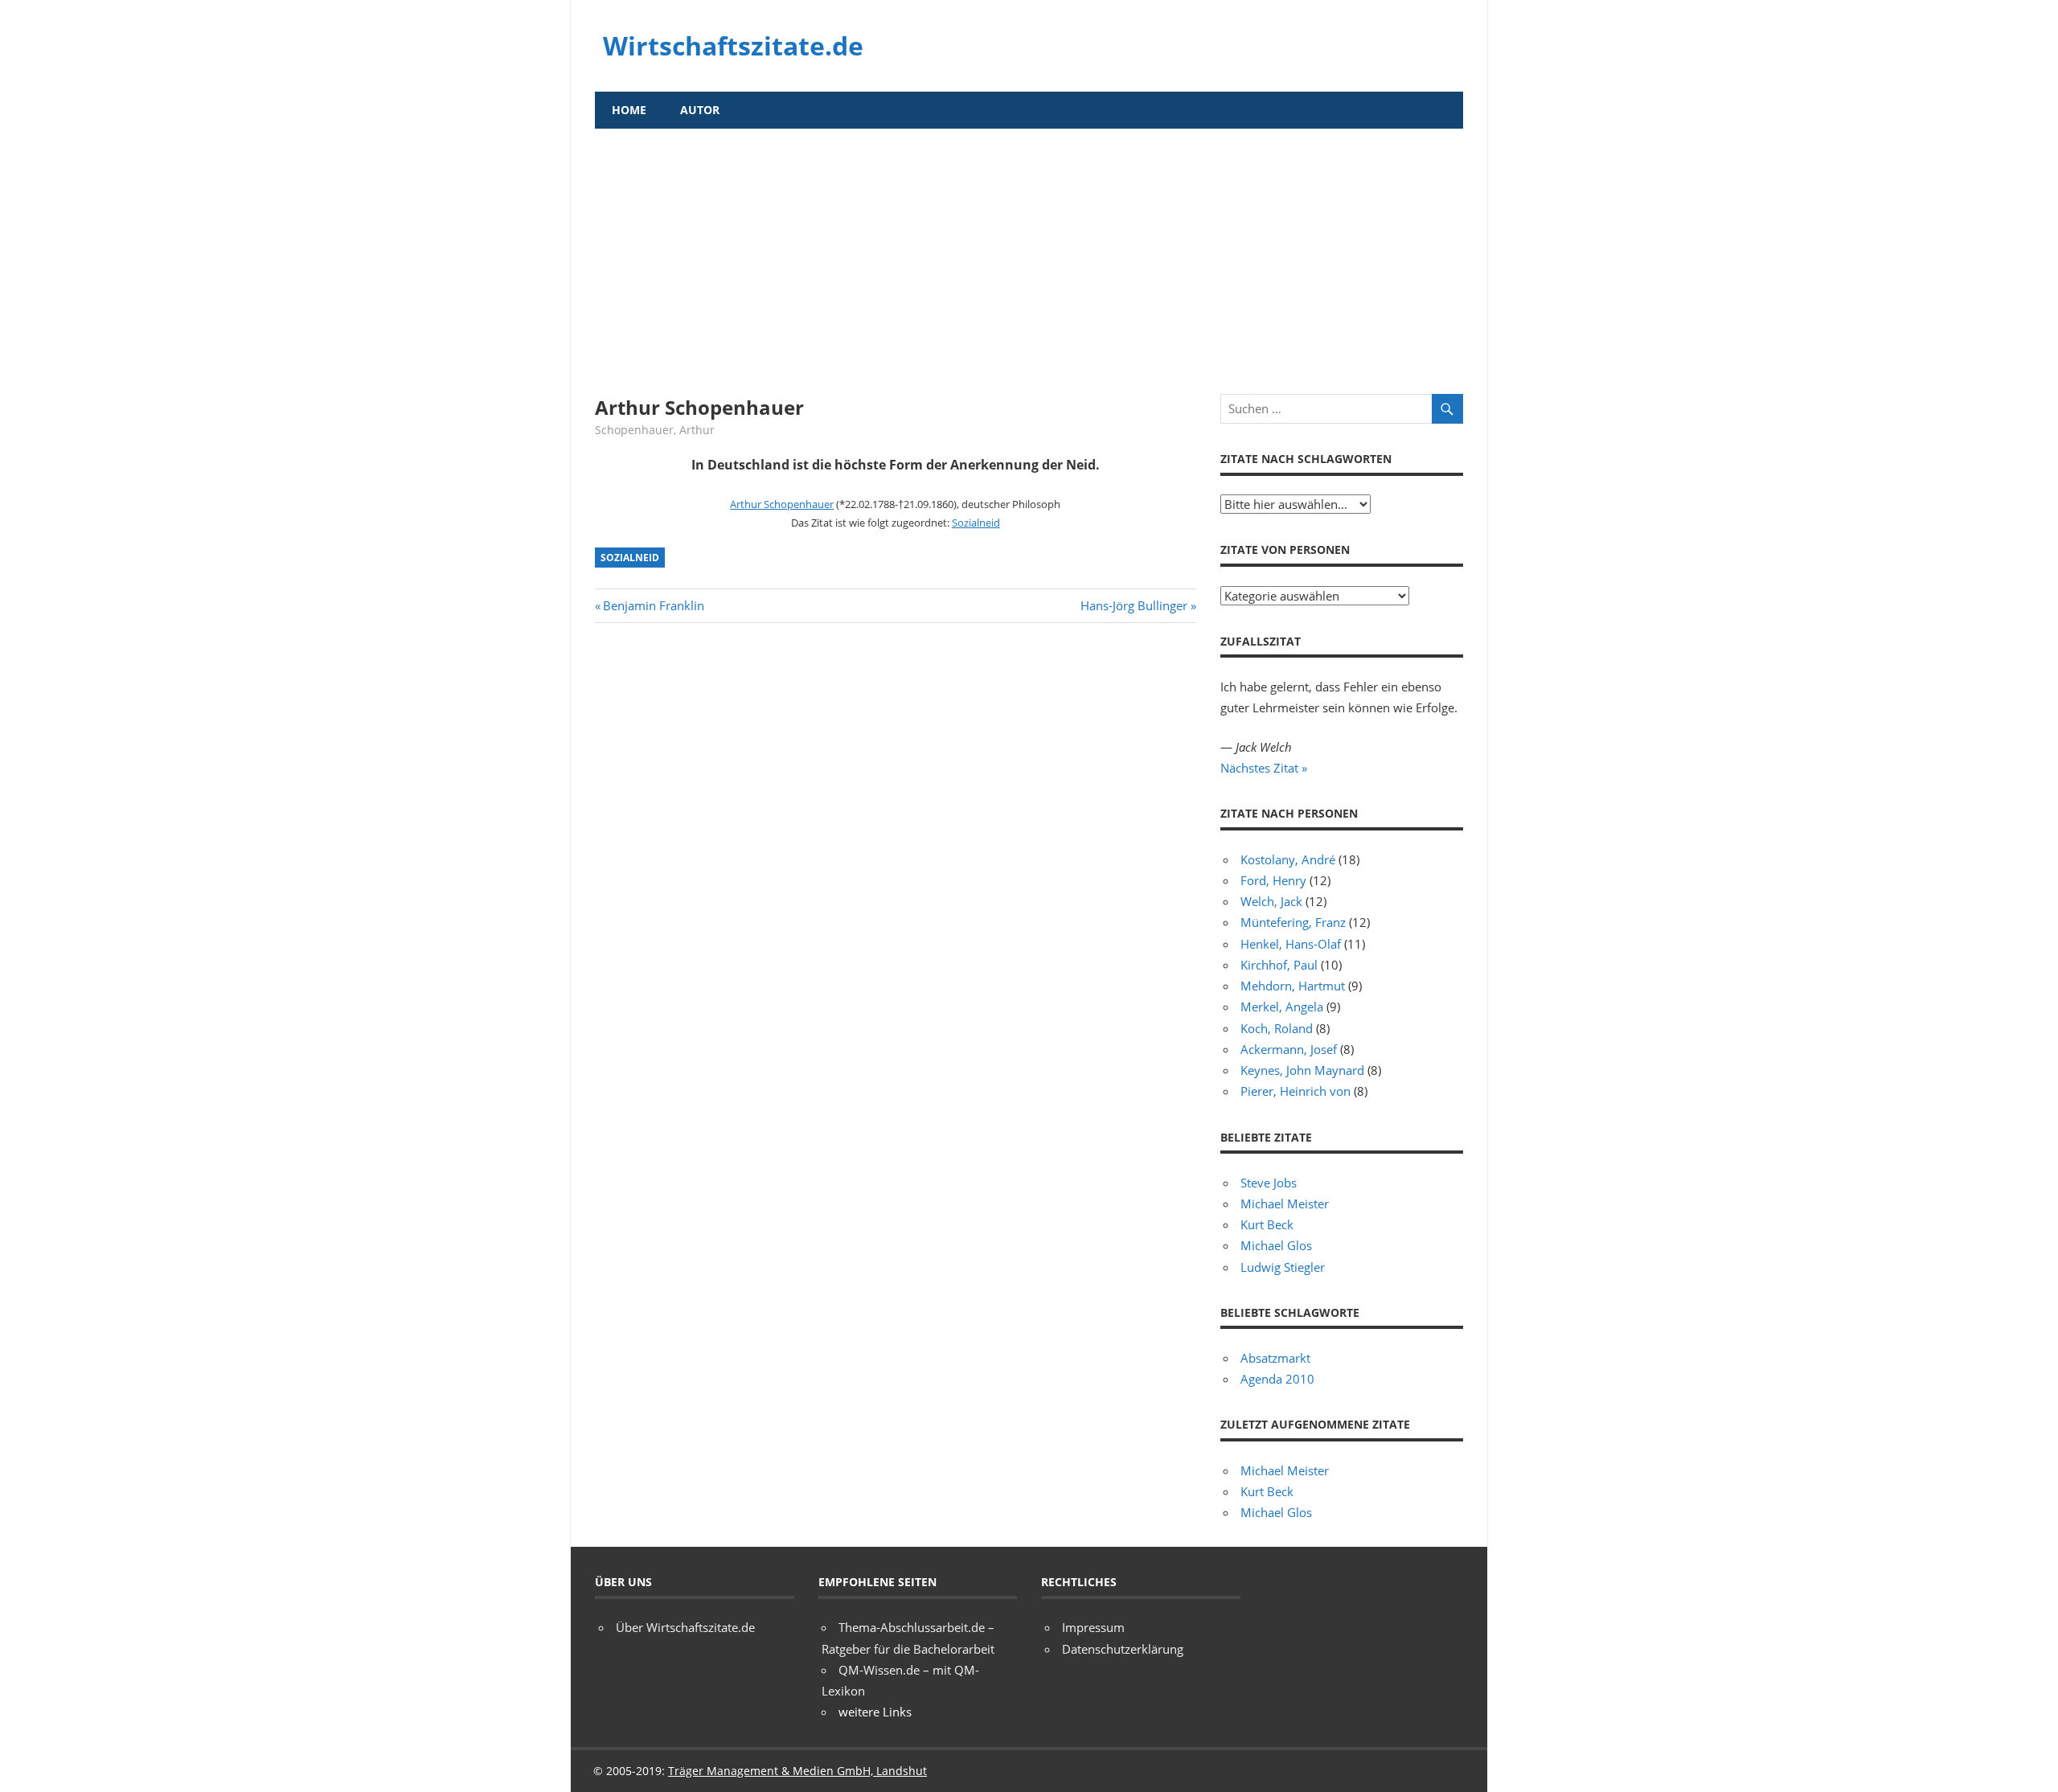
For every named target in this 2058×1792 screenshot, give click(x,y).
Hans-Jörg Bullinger (1134, 605)
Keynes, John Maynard (1302, 1070)
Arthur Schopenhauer (782, 504)
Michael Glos (1276, 1245)
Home (629, 110)
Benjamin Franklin (653, 605)
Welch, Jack (1271, 901)
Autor (700, 110)
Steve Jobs (1269, 1183)
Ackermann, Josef (1289, 1049)
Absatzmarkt (1275, 1358)
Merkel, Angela (1282, 1007)
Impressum (1093, 1627)
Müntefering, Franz (1293, 922)
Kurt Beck (1267, 1224)
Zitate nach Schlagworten (1306, 459)
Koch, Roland (1277, 1028)
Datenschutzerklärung (1123, 1649)
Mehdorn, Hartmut (1293, 986)
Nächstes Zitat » (1264, 768)
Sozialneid (976, 523)
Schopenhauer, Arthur (655, 430)
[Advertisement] (1029, 249)
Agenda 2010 (1277, 1379)
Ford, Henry (1273, 880)
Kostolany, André (1288, 859)
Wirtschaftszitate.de (733, 45)
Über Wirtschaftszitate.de (685, 1627)
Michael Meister (1285, 1204)
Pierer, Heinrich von (1295, 1091)
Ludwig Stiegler (1283, 1267)
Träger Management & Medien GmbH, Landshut (797, 1771)
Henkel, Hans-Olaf (1291, 944)
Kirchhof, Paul (1279, 965)
